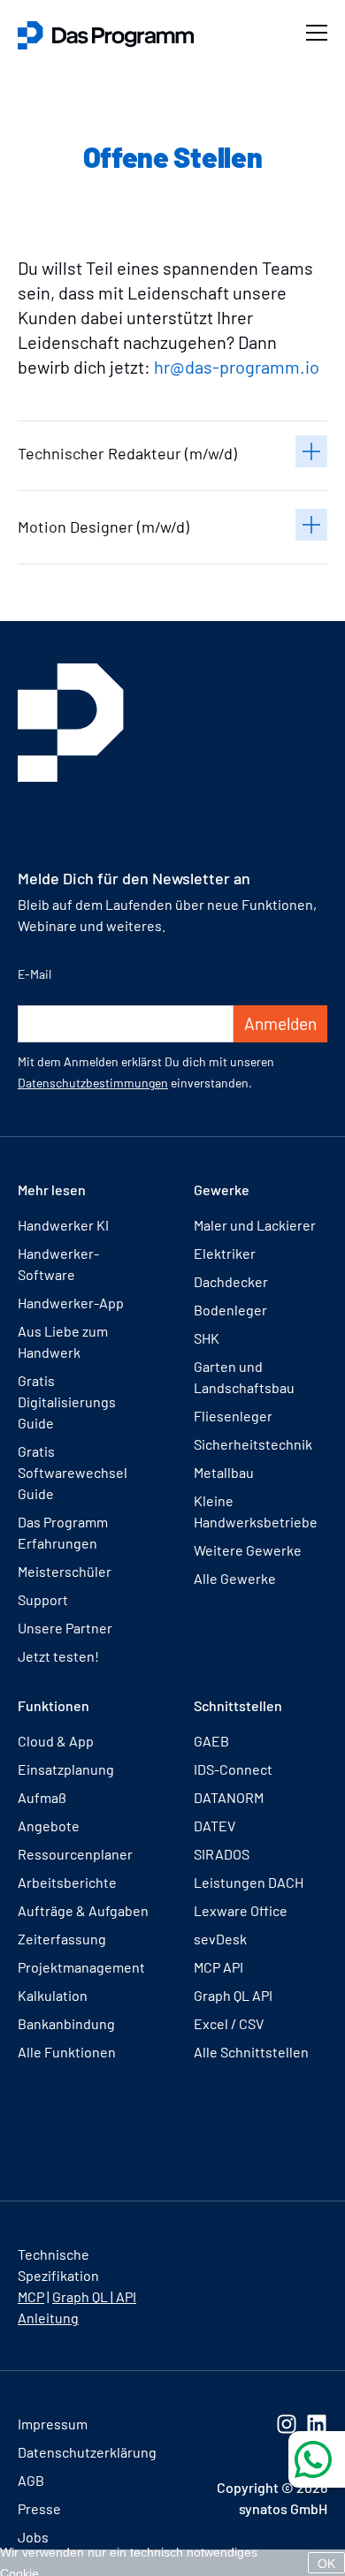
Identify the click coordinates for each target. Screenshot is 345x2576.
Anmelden (280, 1023)
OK (326, 2564)
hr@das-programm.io (237, 367)
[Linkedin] (317, 2424)
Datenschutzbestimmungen (93, 1083)
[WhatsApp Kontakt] (317, 2459)
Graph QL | (84, 2296)
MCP (31, 2296)
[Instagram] (287, 2424)
